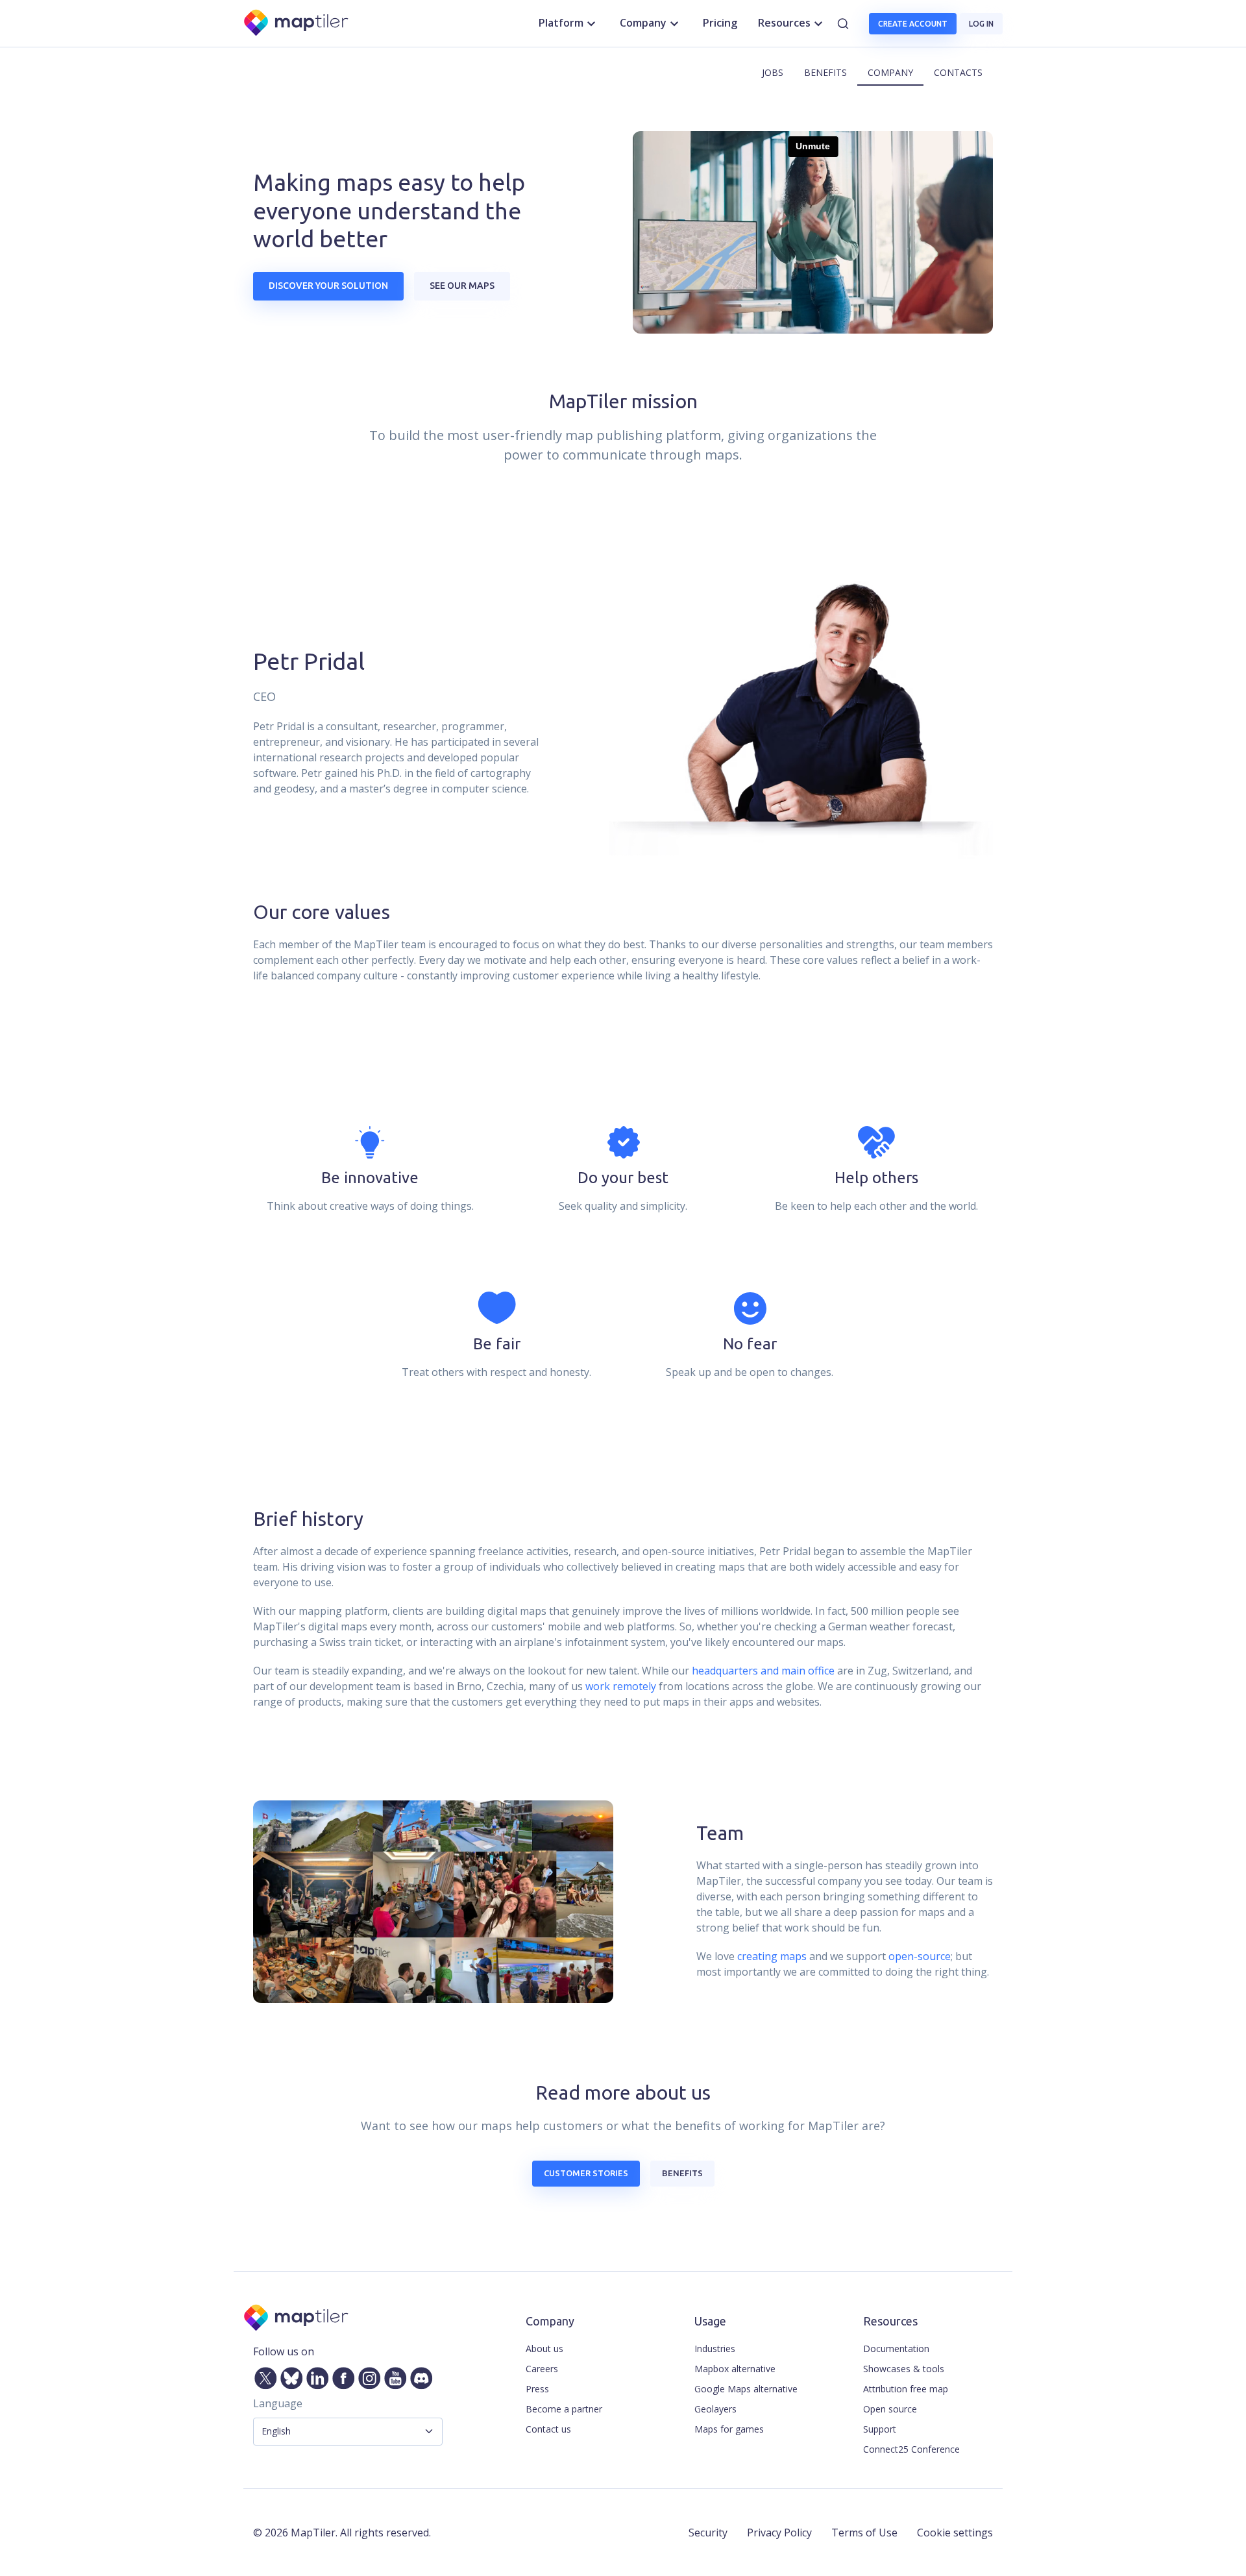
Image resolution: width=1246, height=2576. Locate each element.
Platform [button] (561, 23)
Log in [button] (981, 24)
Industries (715, 2349)
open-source (920, 1956)
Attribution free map (906, 2389)
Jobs (773, 72)
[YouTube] (393, 2375)
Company (890, 72)
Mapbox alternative (735, 2369)
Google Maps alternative (746, 2389)
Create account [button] (913, 24)
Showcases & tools (904, 2369)
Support (880, 2429)
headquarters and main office (763, 1671)
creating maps (772, 1956)
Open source (890, 2409)
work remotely (621, 1686)
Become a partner (564, 2409)
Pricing (720, 23)
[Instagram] (367, 2375)
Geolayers (715, 2409)
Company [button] (643, 23)
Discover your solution (328, 286)
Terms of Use (864, 2533)
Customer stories (586, 2173)
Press (537, 2389)
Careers (542, 2369)
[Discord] (419, 2375)
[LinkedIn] (315, 2375)
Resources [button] (784, 23)
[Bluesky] (289, 2375)
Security (708, 2533)
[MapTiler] (297, 24)
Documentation (896, 2349)
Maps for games (729, 2429)
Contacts (958, 72)
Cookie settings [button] (955, 2533)
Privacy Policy (779, 2533)
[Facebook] (341, 2375)
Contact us (548, 2429)
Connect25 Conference (911, 2449)
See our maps (462, 286)
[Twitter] (263, 2375)
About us (544, 2349)
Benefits (825, 72)
